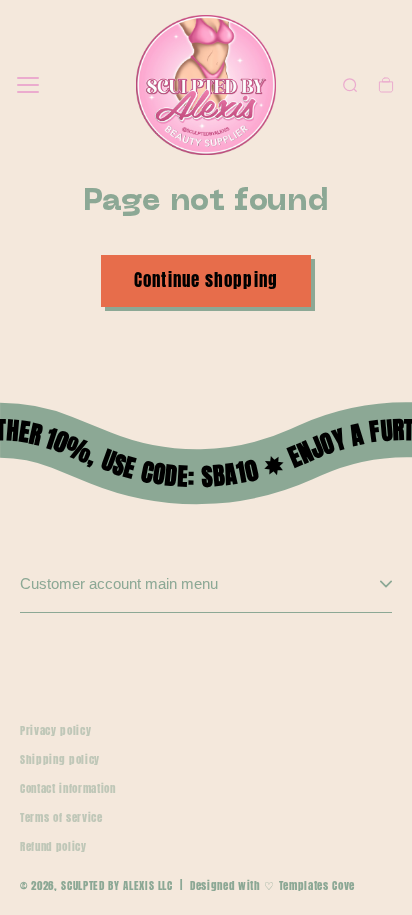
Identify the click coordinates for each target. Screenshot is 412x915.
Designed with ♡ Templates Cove (272, 885)
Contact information (68, 788)
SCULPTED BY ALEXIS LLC (117, 885)
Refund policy (53, 846)
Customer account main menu (119, 583)
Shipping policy (60, 759)
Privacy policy (55, 730)
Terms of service (61, 817)
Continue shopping (206, 280)
